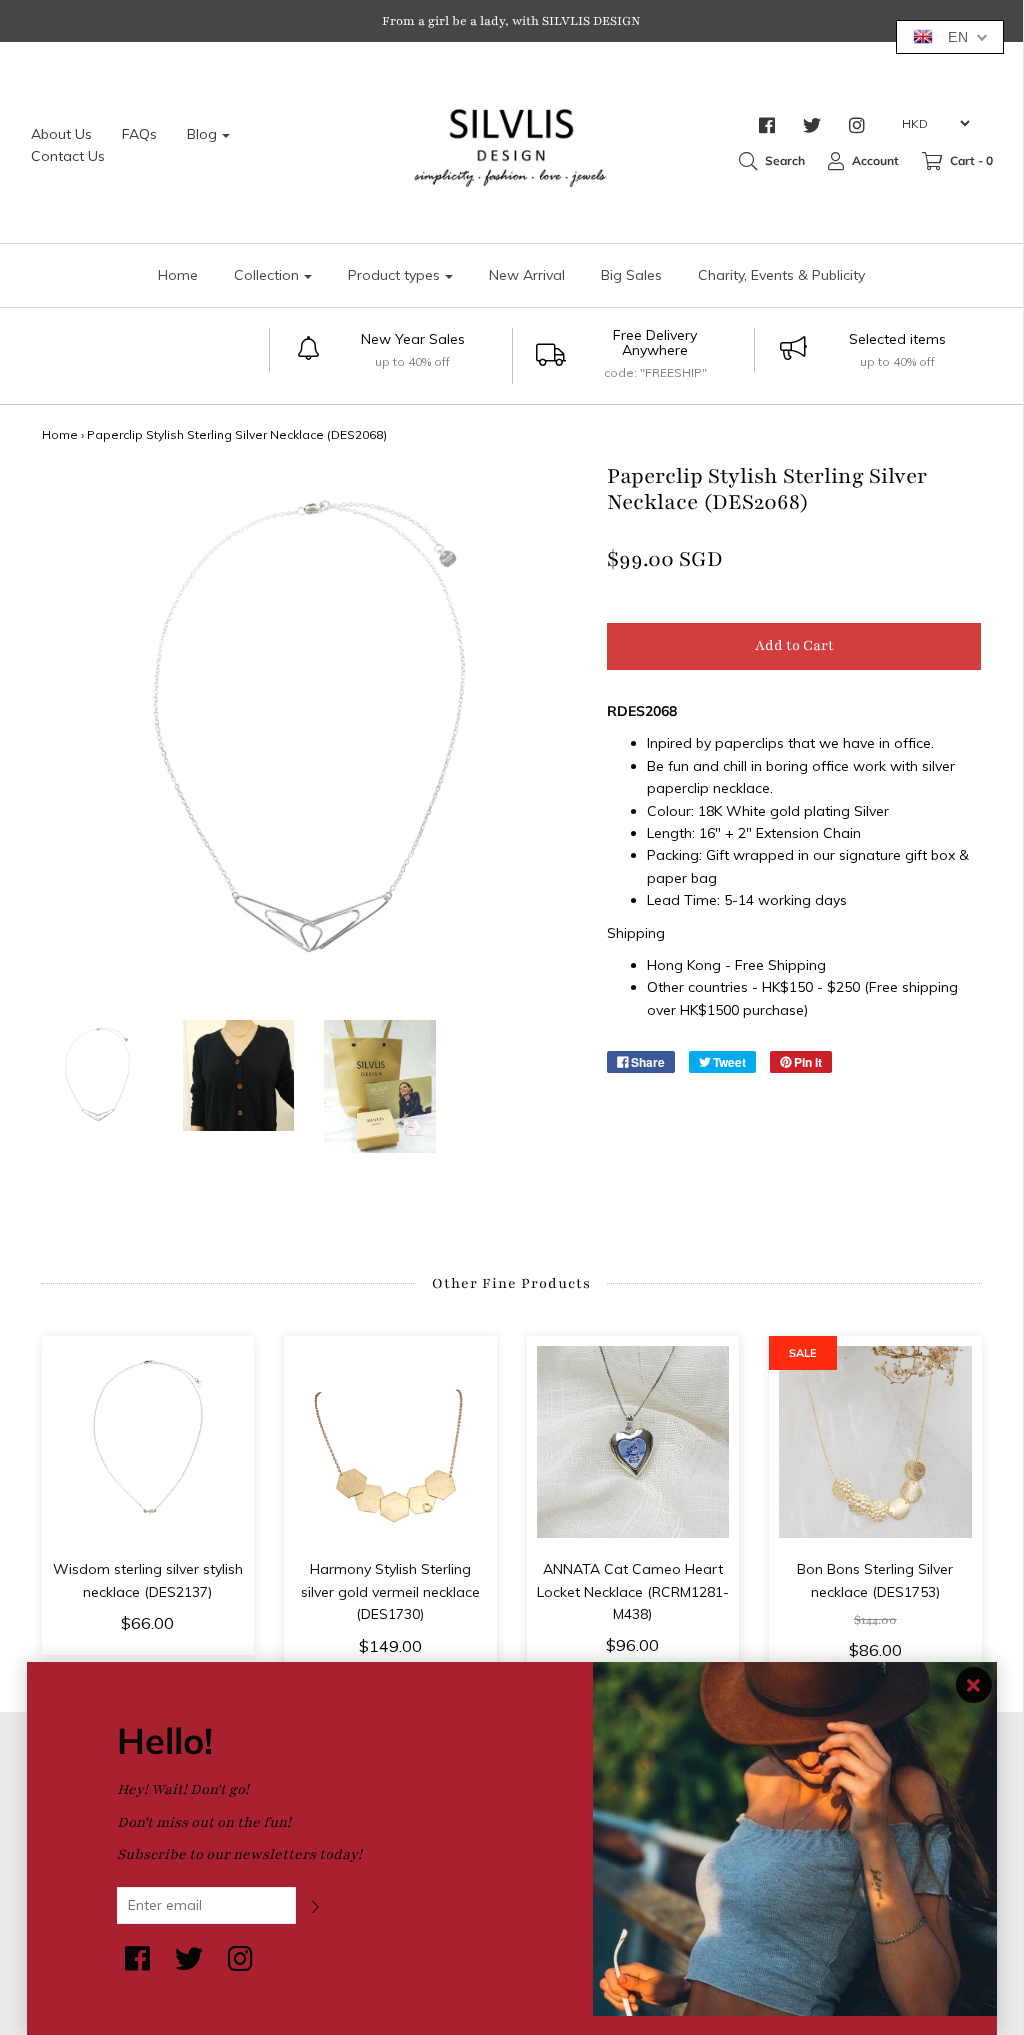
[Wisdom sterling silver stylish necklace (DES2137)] (148, 1442)
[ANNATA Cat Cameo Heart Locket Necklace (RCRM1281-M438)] (633, 1442)
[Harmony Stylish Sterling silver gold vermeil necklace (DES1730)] (390, 1442)
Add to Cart (794, 645)
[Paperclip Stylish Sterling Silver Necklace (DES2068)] (97, 1075)
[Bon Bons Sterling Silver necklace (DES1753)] (875, 1442)
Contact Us (68, 156)
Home (178, 275)
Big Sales (631, 275)
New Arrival (527, 275)
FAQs (139, 134)
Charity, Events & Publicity (781, 275)
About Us (61, 134)
